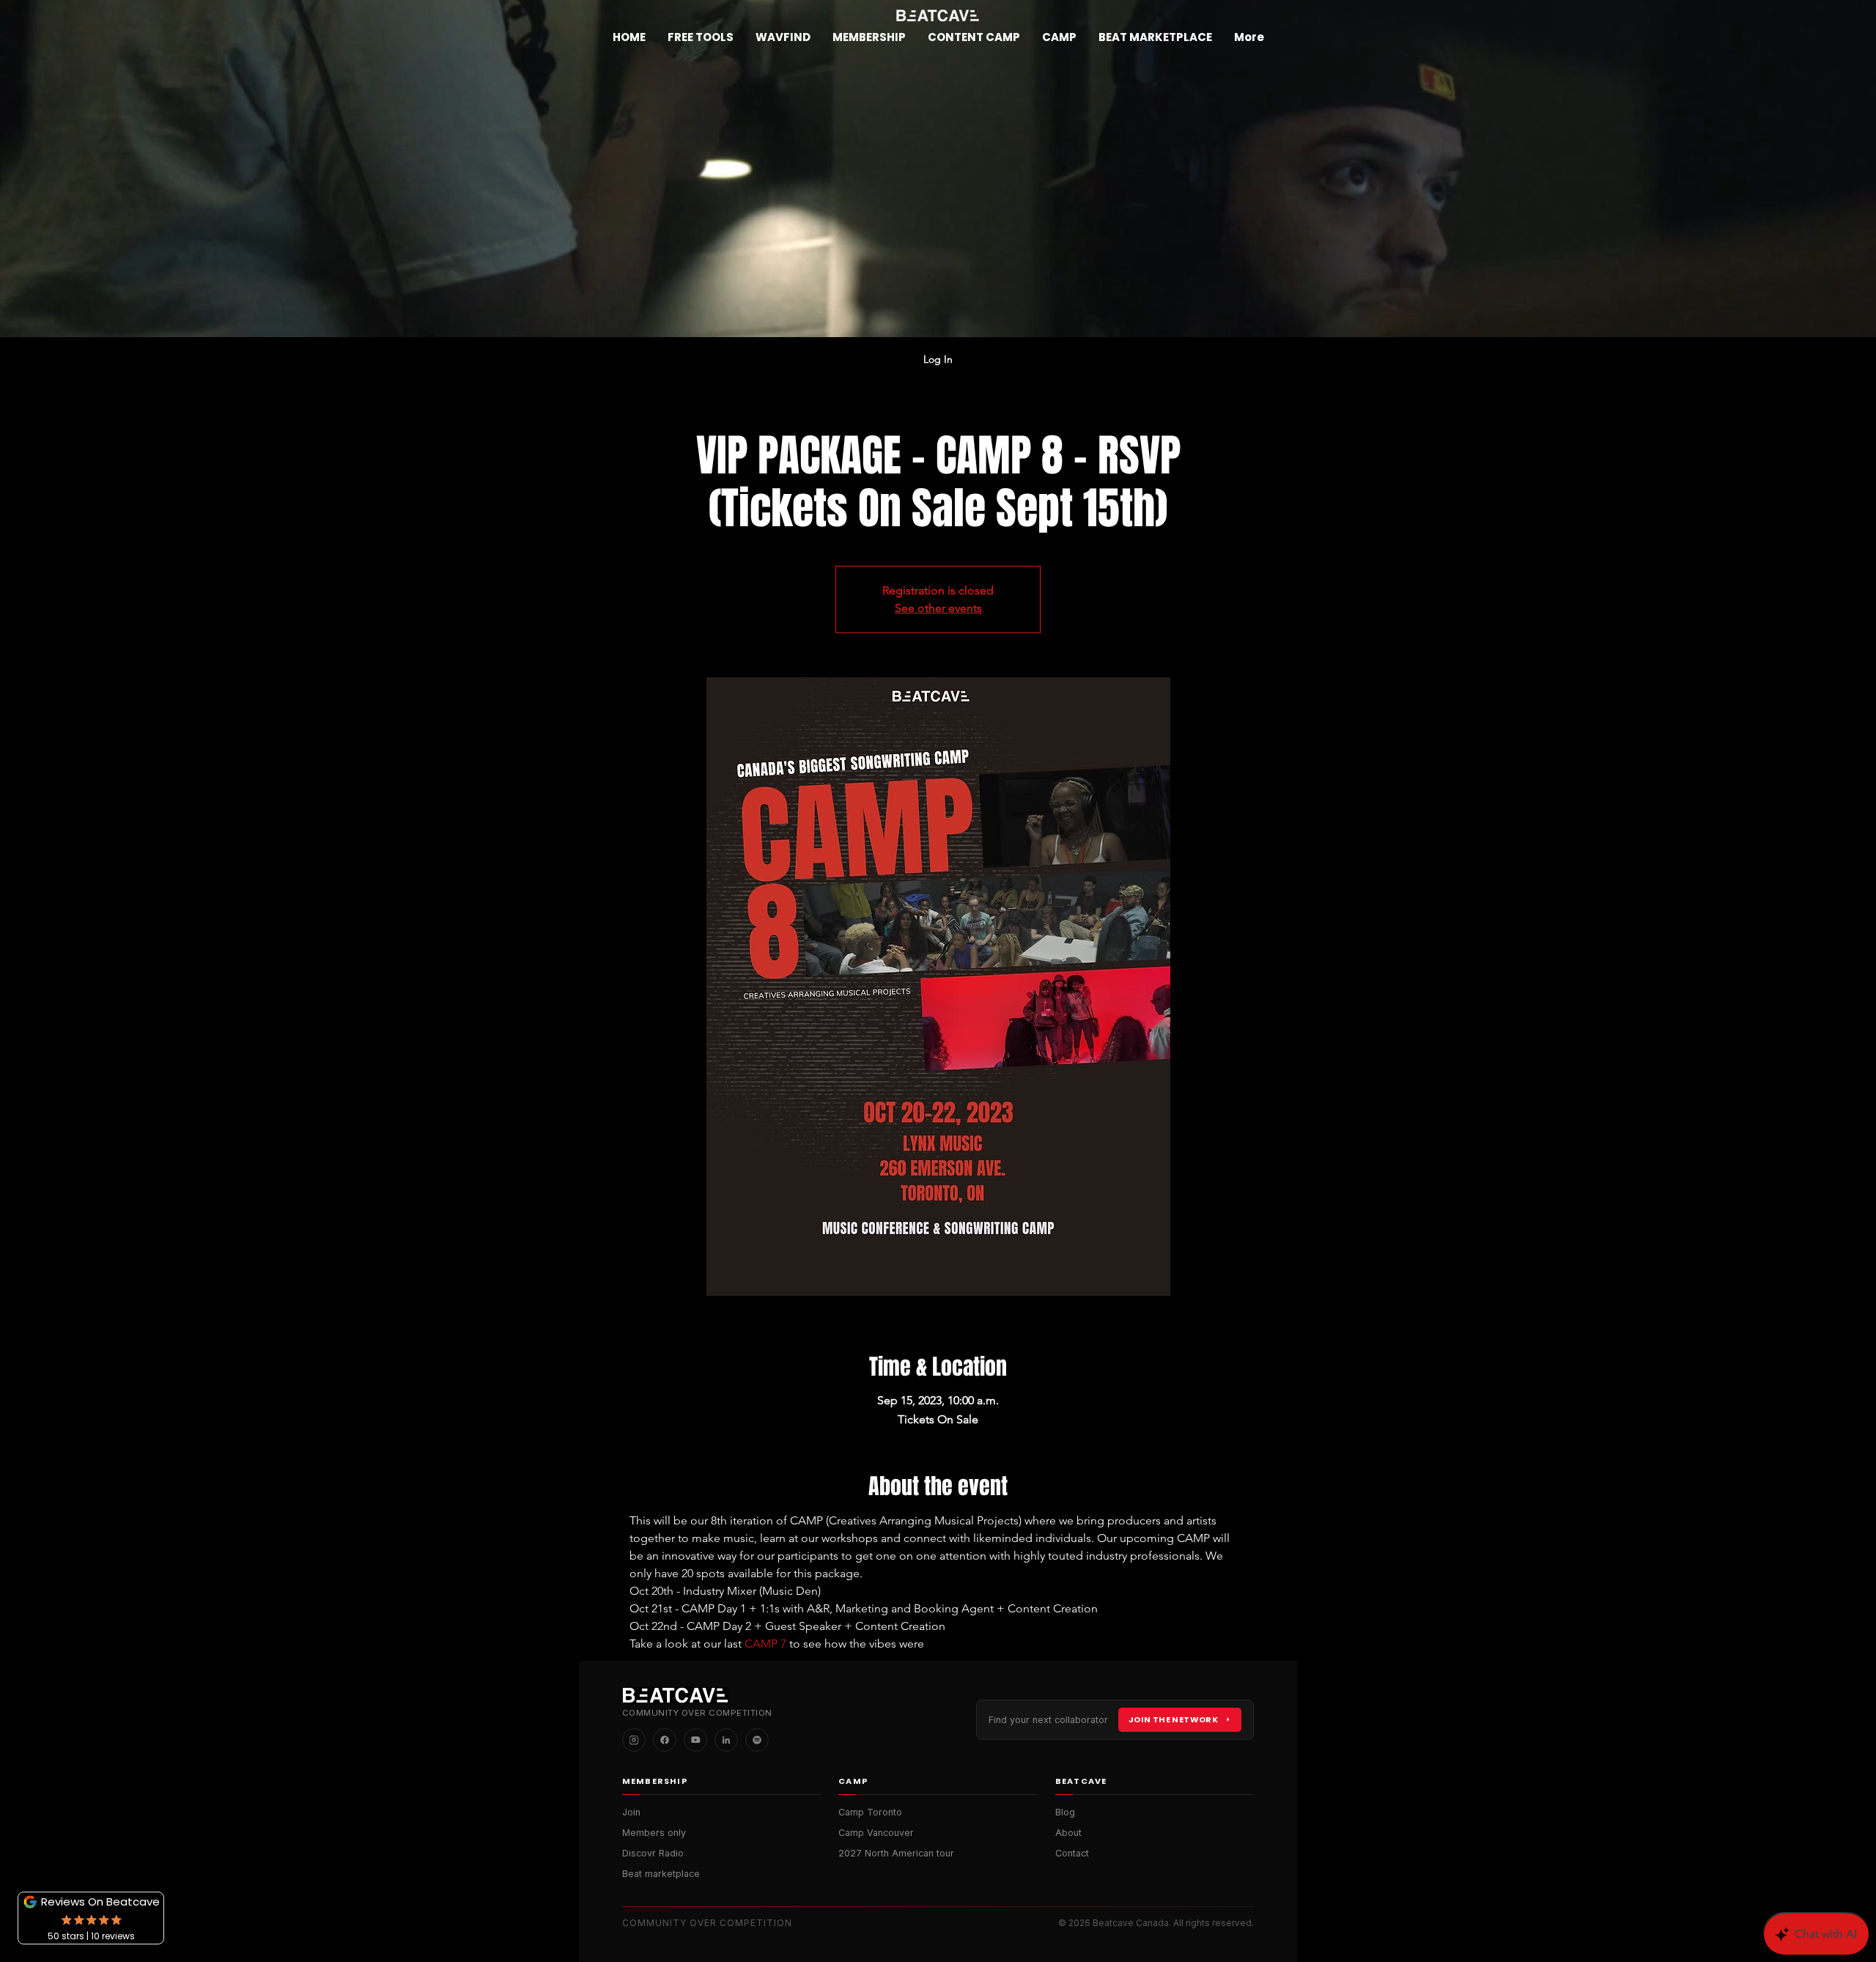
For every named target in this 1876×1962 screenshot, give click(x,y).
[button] (869, 37)
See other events (938, 608)
